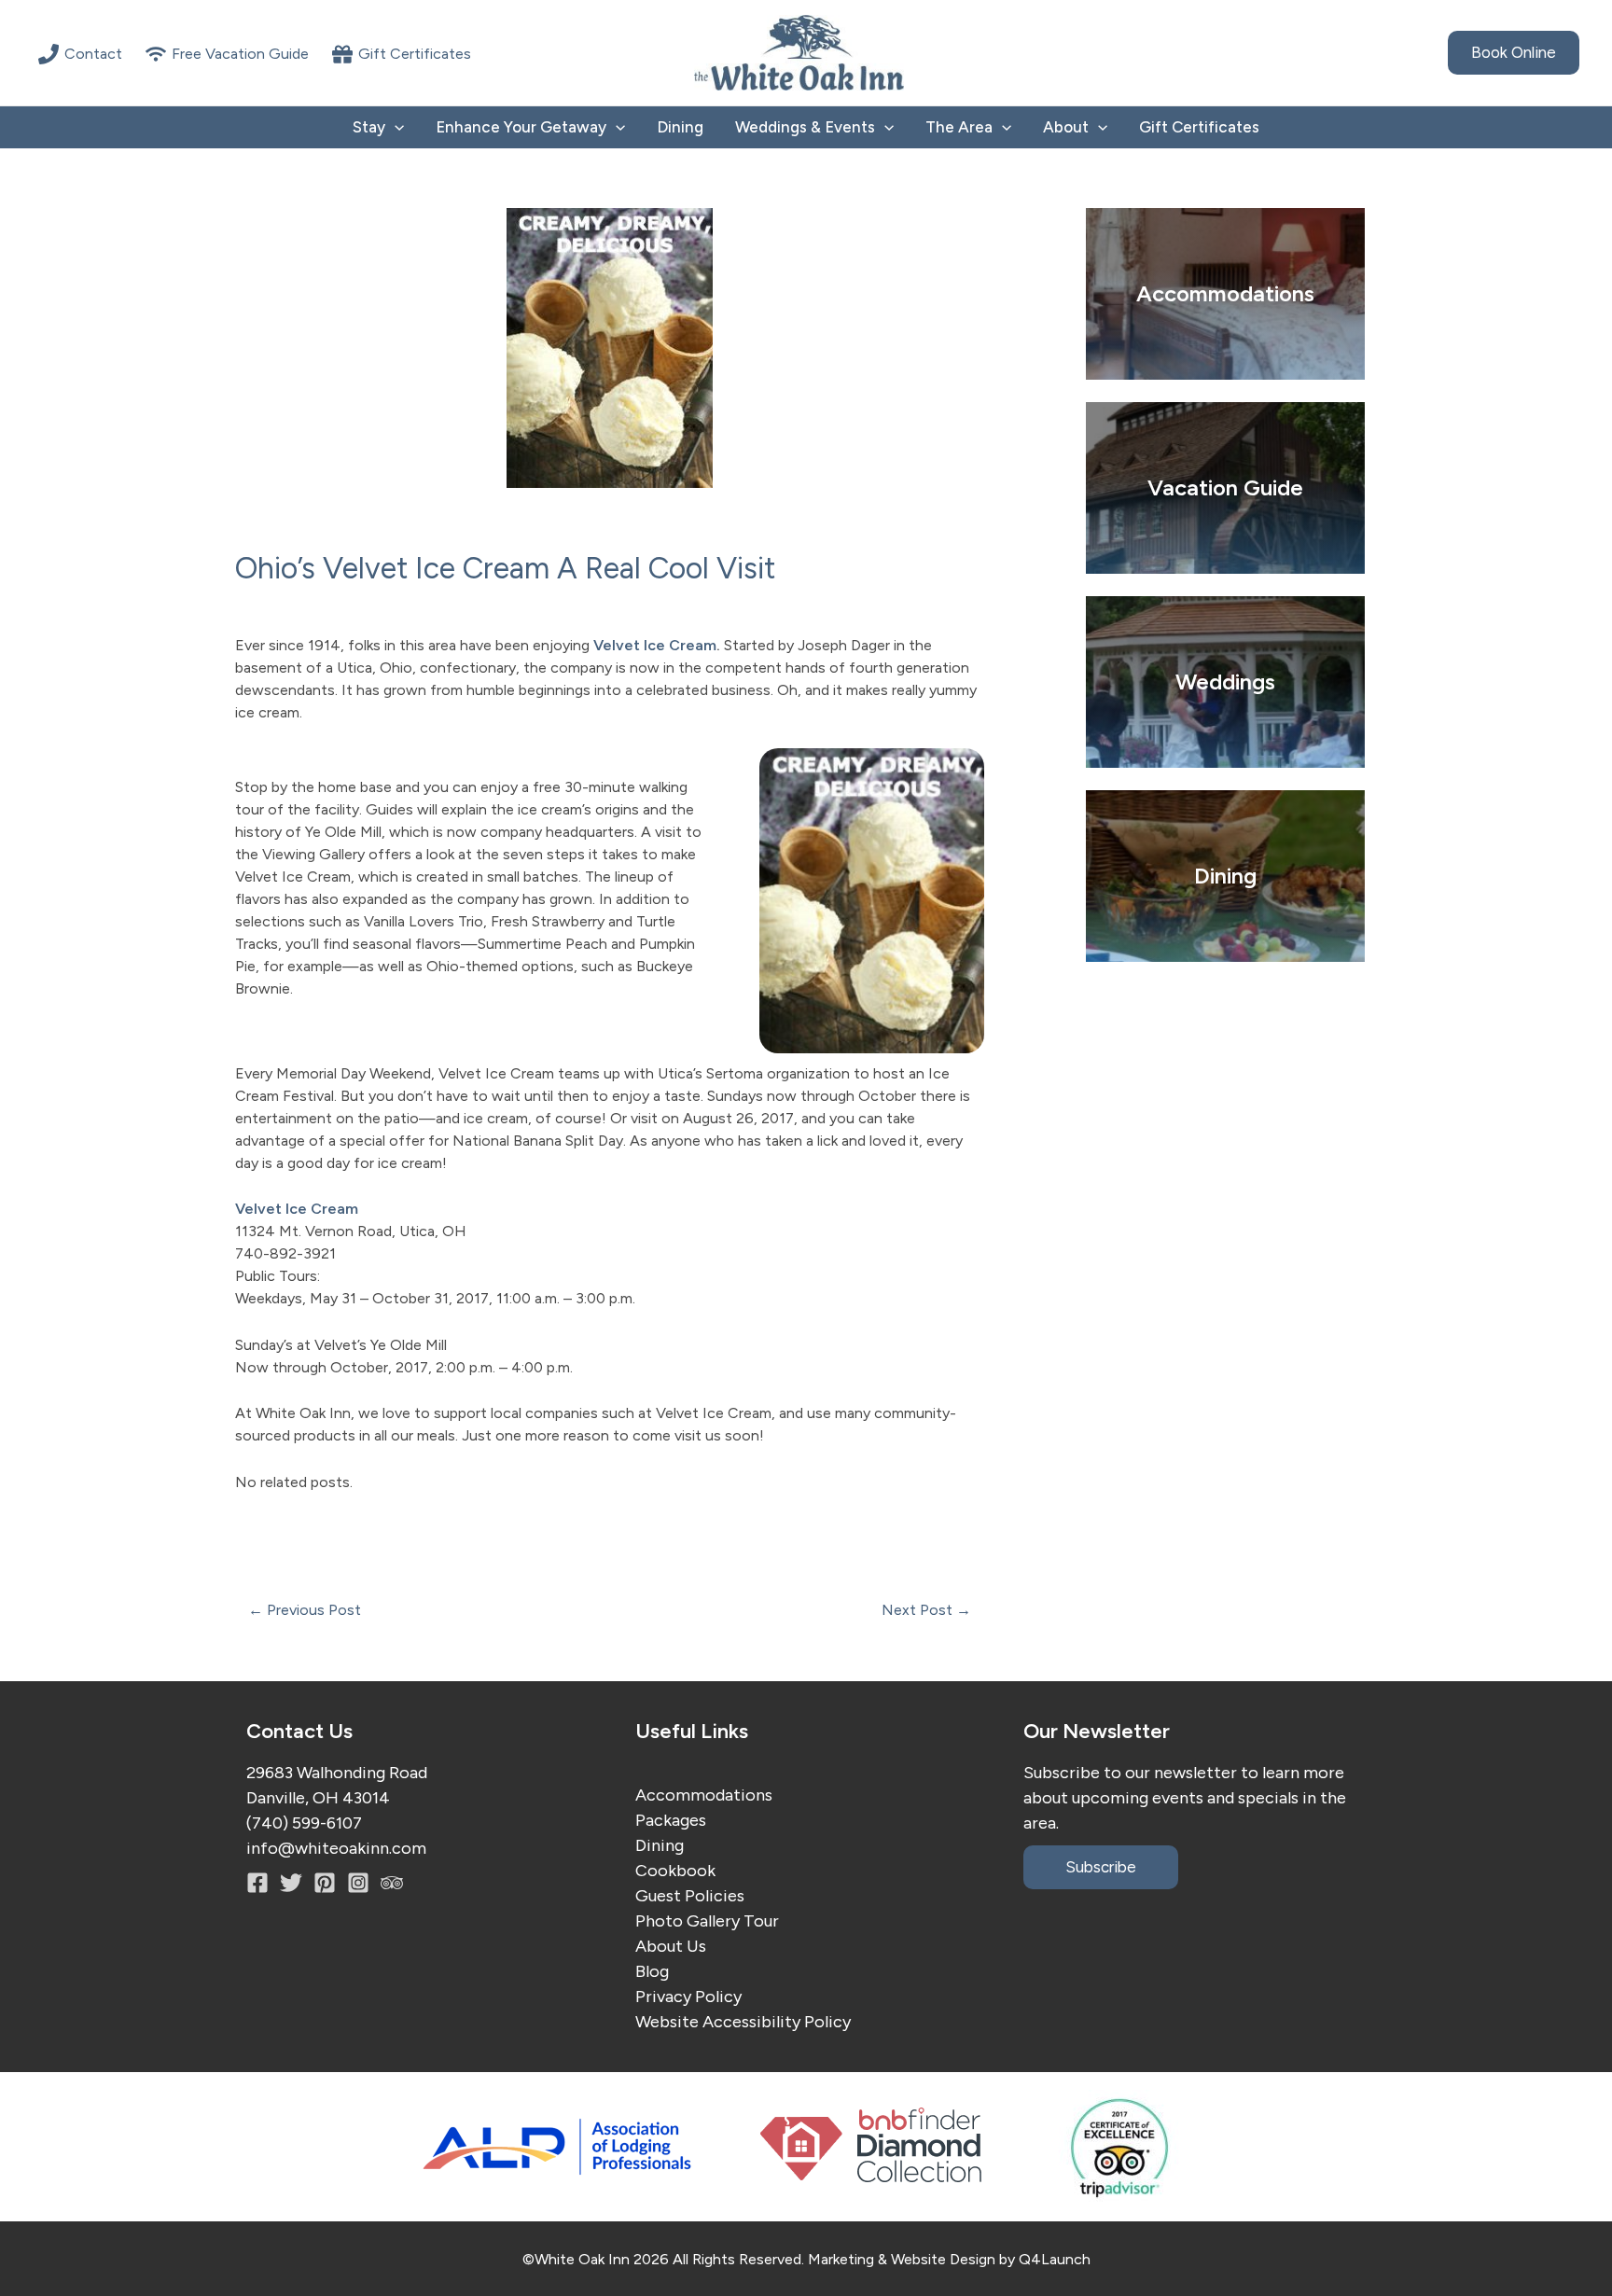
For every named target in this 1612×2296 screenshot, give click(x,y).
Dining (680, 127)
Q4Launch (1055, 2259)
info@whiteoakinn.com (336, 1848)
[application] (395, 127)
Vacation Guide (1225, 487)
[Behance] (358, 1883)
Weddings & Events (805, 127)
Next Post (926, 1610)
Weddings (1225, 682)
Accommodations (704, 1795)
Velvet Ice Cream (655, 645)
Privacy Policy (688, 1997)
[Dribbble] (392, 1883)
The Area (959, 127)
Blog (652, 1971)
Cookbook (675, 1871)
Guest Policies (690, 1896)
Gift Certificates (1199, 127)
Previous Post (305, 1610)
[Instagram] (325, 1883)
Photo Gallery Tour (707, 1921)
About (1066, 127)
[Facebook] (257, 1883)
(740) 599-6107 (304, 1823)
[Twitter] (291, 1883)
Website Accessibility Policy (743, 2022)
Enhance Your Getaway (521, 127)
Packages (671, 1820)
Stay (369, 127)
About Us (671, 1946)
